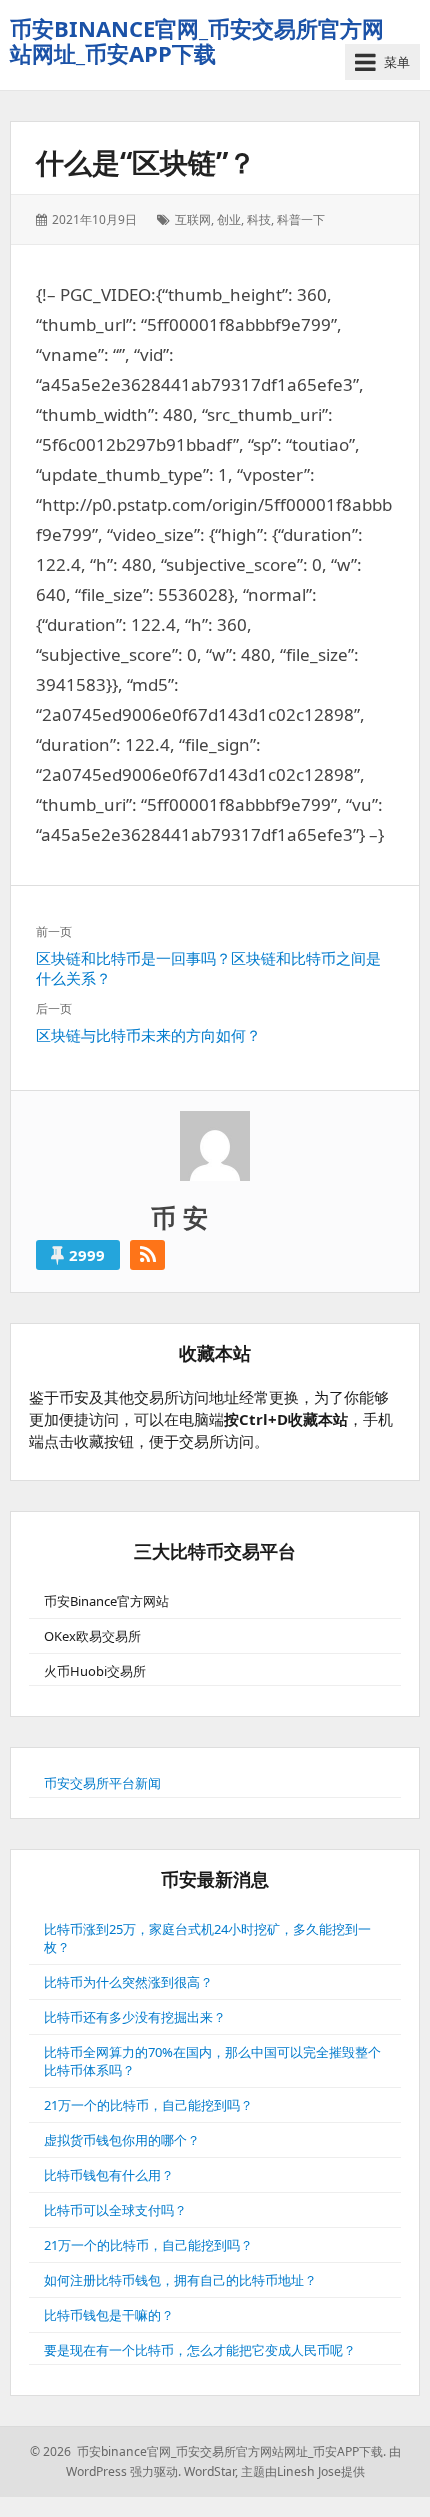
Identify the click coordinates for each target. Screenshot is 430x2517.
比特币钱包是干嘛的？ (109, 2315)
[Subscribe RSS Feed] (147, 1255)
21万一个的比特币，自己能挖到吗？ (148, 2105)
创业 (229, 219)
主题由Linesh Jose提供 (303, 2471)
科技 (259, 219)
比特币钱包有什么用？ (109, 2175)
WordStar (209, 2471)
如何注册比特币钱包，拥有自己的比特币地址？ (180, 2280)
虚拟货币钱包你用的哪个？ (122, 2140)
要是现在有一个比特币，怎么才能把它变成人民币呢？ (200, 2350)
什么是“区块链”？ (146, 162)
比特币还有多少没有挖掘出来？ (135, 2017)
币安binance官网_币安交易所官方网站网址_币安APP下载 (197, 40)
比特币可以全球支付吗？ (115, 2210)
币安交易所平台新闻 (102, 1783)
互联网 (193, 219)
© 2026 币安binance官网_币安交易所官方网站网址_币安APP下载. (208, 2451)
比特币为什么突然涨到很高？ (128, 1982)
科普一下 (301, 219)
